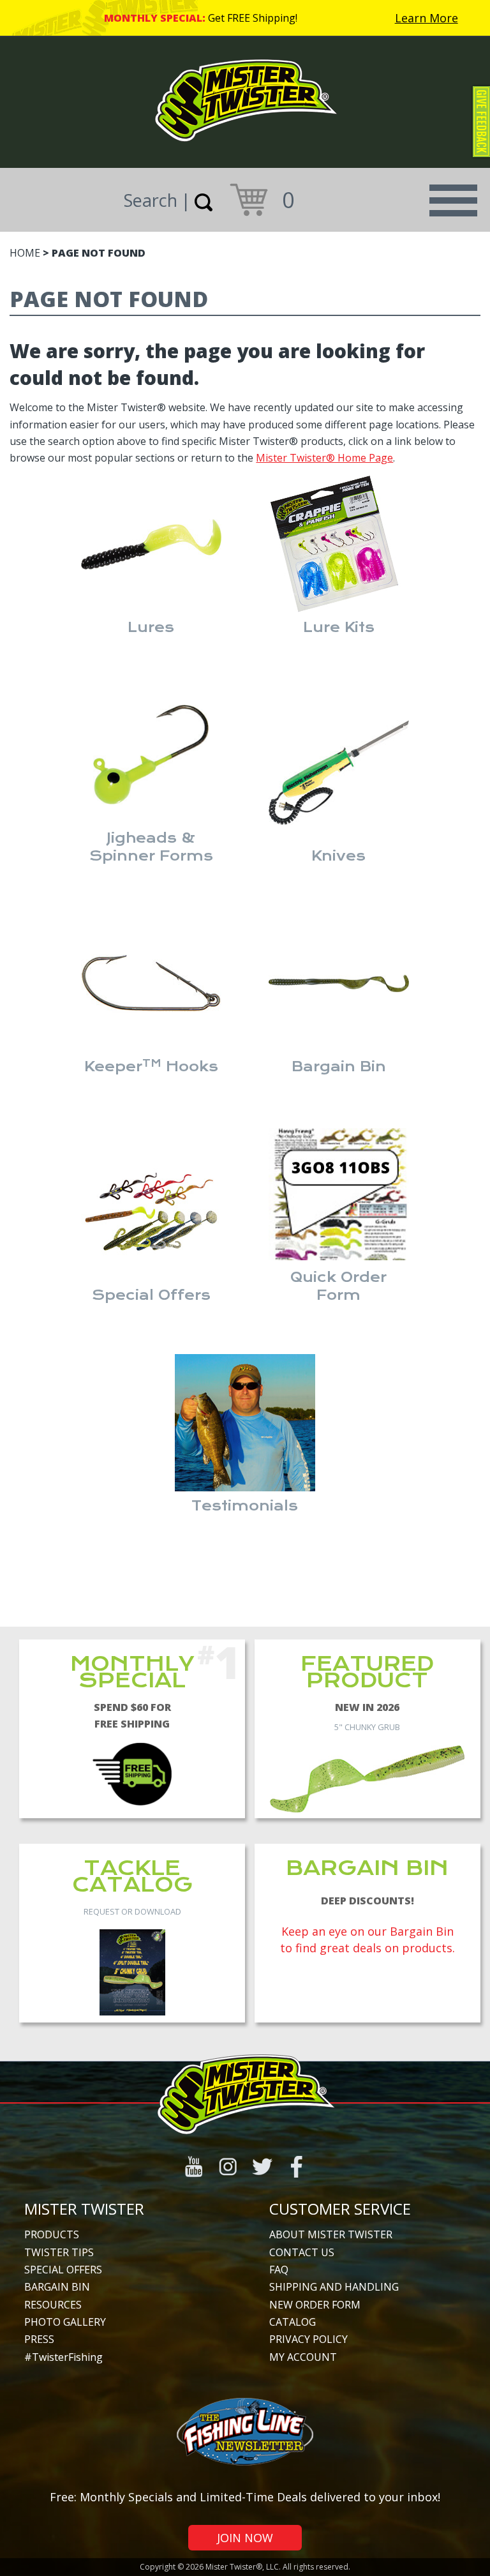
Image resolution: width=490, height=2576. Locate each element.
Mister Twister (84, 2209)
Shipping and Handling (334, 2287)
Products (52, 2234)
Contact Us (302, 2252)
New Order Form (315, 2305)
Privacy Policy (308, 2339)
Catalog (293, 2322)
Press (39, 2339)
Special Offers (63, 2270)
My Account (303, 2357)
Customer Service (340, 2209)
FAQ (279, 2270)
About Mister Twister (331, 2234)
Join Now (245, 2538)
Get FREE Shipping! (253, 18)
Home (25, 253)
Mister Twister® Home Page (324, 458)
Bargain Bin (57, 2287)
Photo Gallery (65, 2322)
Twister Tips (59, 2252)
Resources (53, 2305)
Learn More (427, 18)
